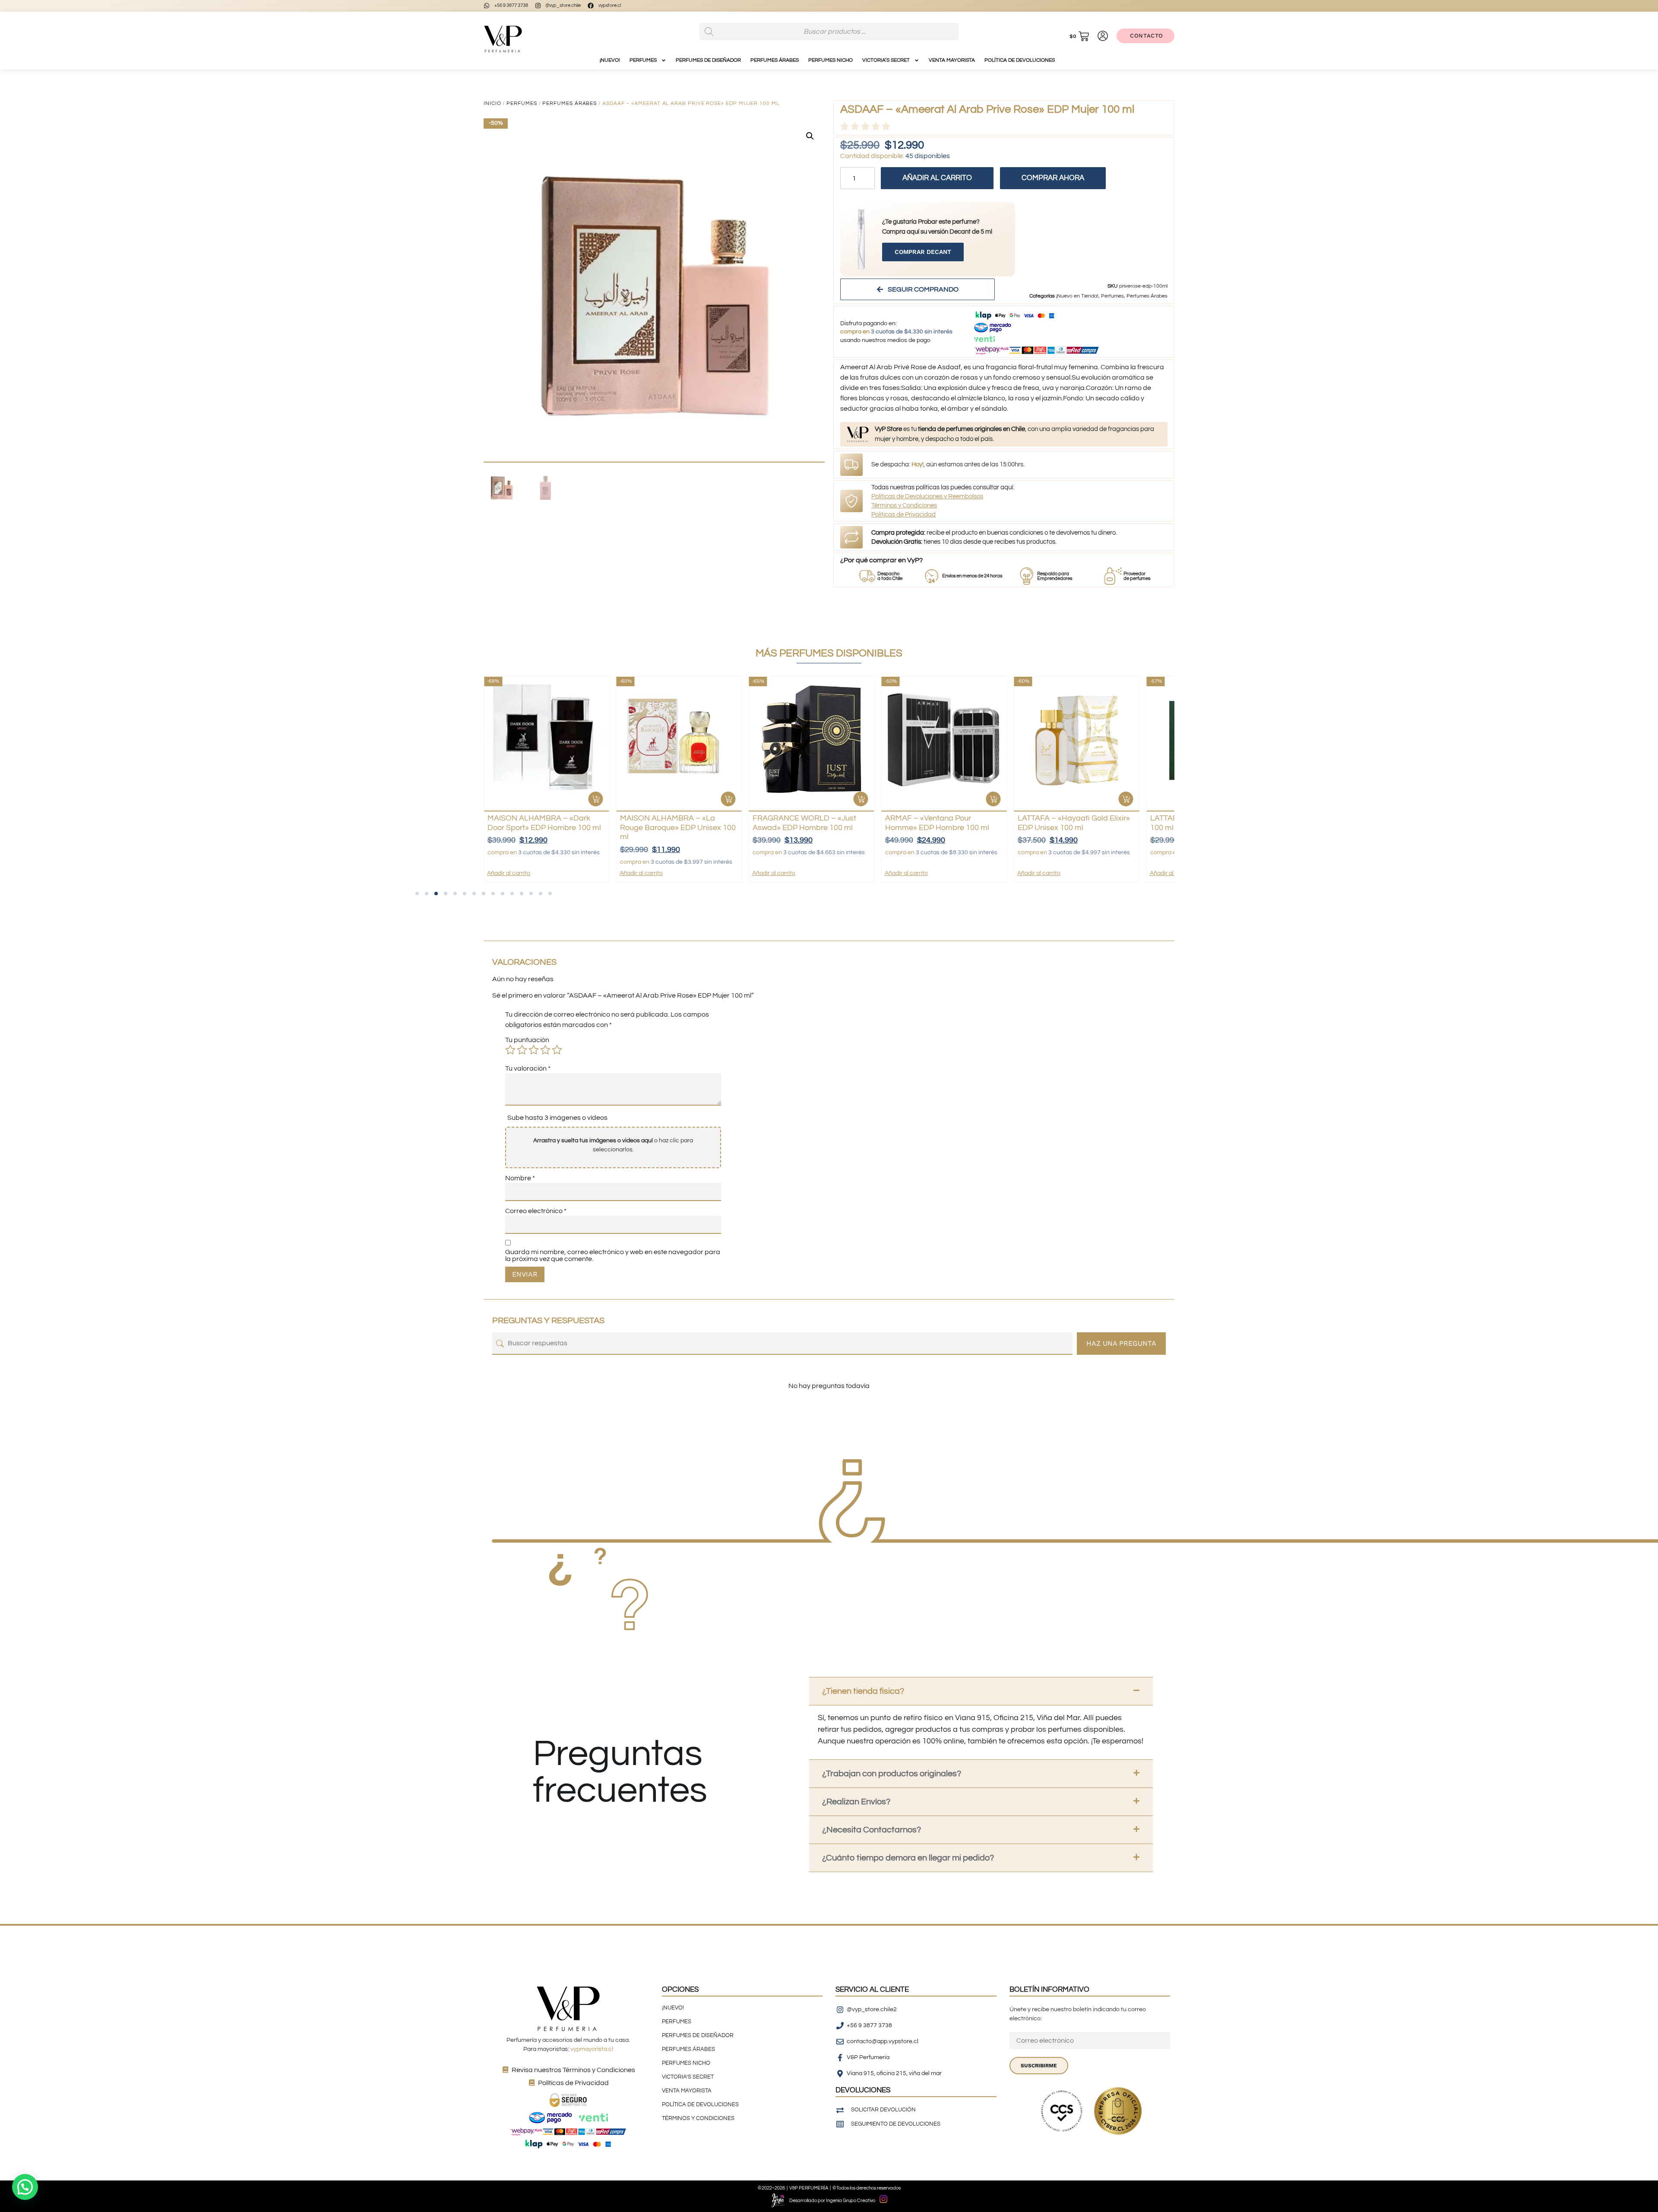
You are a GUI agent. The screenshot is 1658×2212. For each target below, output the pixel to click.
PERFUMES (643, 60)
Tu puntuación (527, 1040)
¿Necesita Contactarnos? (872, 1830)
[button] (810, 136)
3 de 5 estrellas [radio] (534, 1050)
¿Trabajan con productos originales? (892, 1774)
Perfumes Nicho (831, 60)
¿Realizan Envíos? (856, 1802)
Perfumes (522, 103)
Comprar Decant (923, 252)
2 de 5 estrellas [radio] (522, 1050)
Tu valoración (528, 1068)
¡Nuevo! (610, 60)
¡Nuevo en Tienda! (1077, 296)
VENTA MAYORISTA (952, 60)
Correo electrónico (536, 1211)
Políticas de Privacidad (903, 515)
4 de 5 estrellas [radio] (545, 1050)
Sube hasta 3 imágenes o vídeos (557, 1118)
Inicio (492, 103)
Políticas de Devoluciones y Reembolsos (927, 496)
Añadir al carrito (937, 178)
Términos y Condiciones (904, 505)
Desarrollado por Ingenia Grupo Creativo (832, 2201)
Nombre (520, 1178)
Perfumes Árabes (775, 60)
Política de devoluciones (1020, 60)
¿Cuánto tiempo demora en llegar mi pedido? (908, 1858)
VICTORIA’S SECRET (886, 60)
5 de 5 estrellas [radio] (557, 1050)
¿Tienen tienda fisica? (863, 1691)
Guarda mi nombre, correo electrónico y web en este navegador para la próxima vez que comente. (613, 1255)
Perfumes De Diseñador (708, 60)
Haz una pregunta (1121, 1343)
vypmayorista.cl (592, 2049)
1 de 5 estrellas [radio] (510, 1050)
